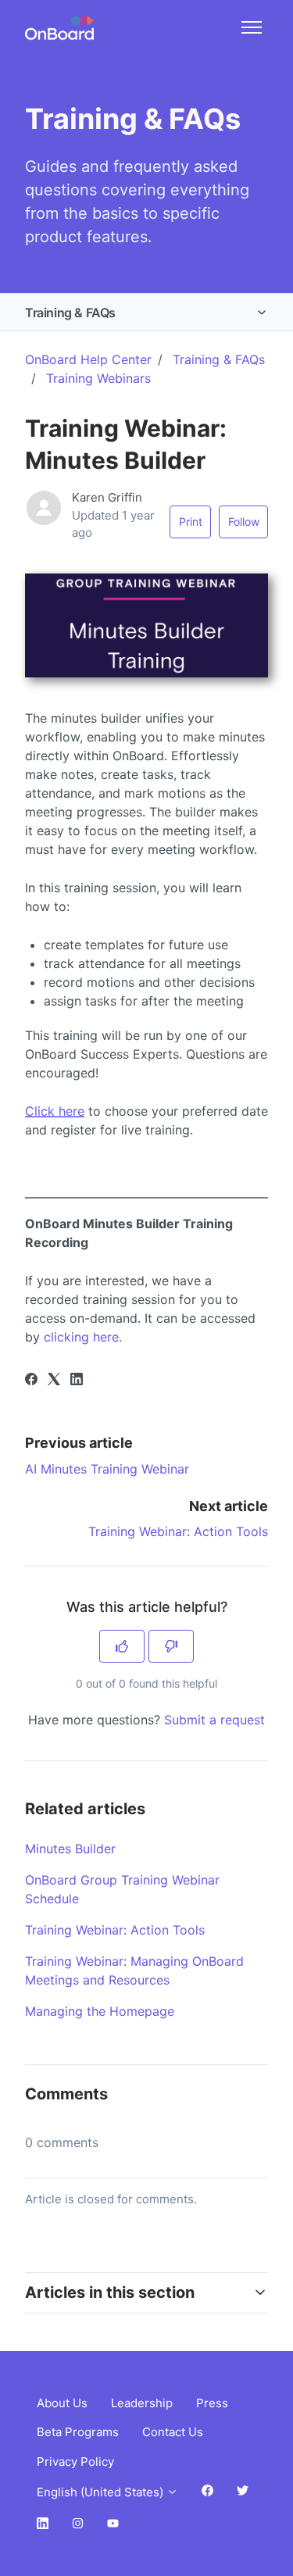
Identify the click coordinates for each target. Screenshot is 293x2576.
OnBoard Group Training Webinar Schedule (122, 1889)
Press (212, 2403)
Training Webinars (98, 378)
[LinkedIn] (77, 1381)
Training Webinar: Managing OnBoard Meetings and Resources (134, 1970)
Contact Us (173, 2432)
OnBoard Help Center (88, 359)
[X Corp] (54, 1381)
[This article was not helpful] (171, 1646)
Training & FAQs (70, 313)
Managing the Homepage (100, 2011)
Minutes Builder (70, 1849)
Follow (244, 522)
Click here (55, 1111)
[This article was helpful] (122, 1646)
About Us (62, 2403)
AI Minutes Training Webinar (107, 1469)
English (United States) (102, 2492)
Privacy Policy (75, 2462)
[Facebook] (31, 1381)
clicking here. (85, 1337)
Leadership (142, 2403)
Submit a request (214, 1720)
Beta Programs (78, 2432)
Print (191, 522)
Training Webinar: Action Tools (178, 1531)
